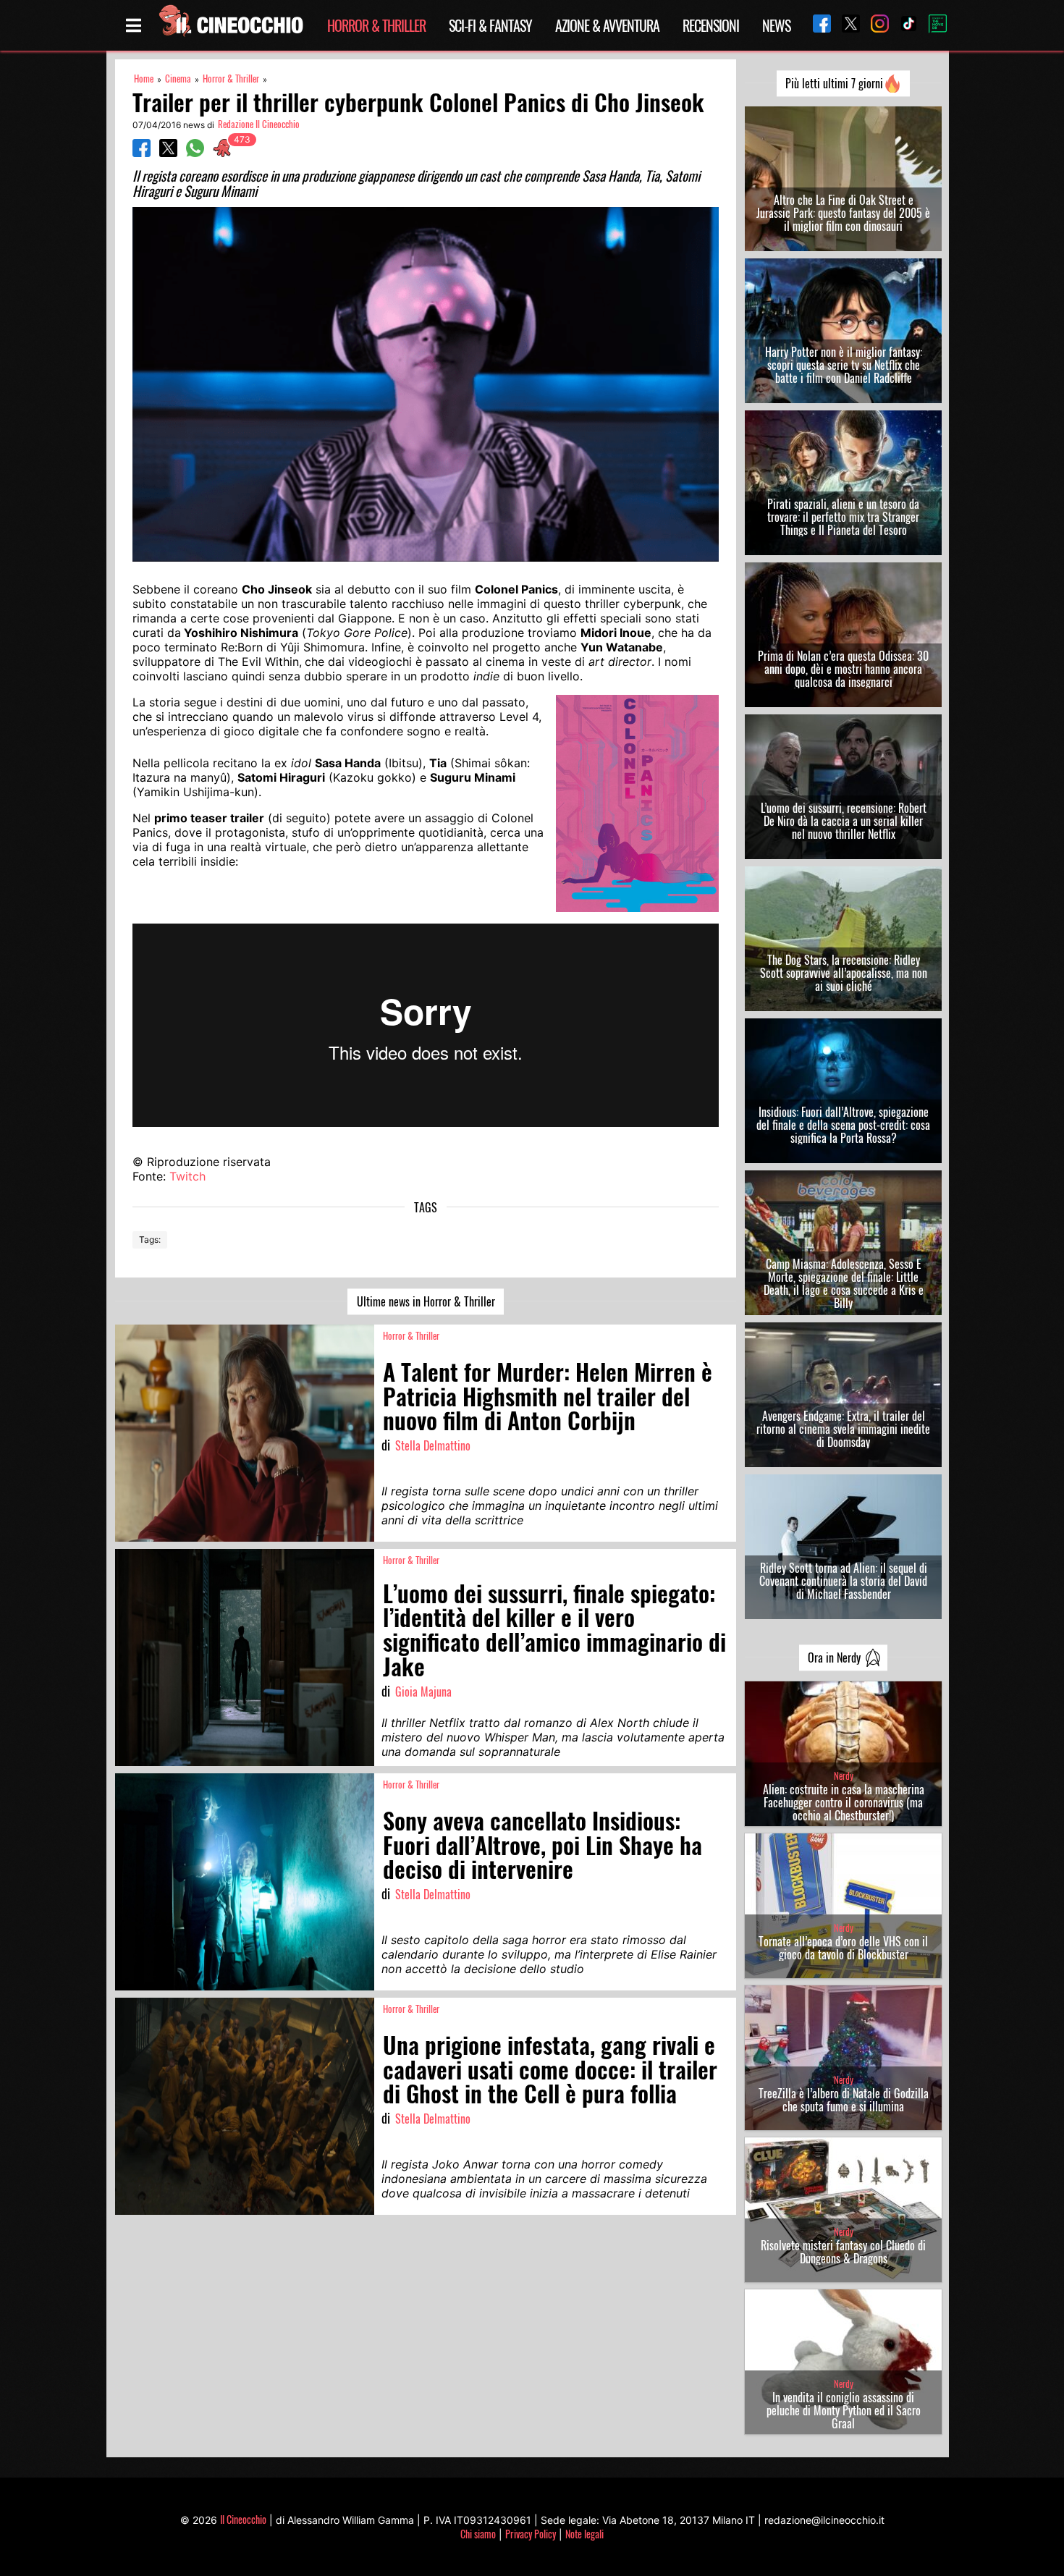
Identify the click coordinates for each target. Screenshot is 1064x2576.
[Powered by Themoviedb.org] (932, 25)
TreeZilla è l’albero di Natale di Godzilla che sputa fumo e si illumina (844, 2100)
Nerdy (844, 1776)
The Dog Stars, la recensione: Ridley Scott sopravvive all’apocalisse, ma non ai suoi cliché (844, 973)
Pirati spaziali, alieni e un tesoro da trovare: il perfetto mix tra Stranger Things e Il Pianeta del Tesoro (843, 517)
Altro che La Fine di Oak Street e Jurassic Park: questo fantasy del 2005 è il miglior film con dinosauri (843, 213)
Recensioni (711, 25)
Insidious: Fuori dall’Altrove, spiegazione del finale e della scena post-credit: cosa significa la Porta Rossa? (843, 1125)
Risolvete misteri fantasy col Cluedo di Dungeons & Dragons (843, 2252)
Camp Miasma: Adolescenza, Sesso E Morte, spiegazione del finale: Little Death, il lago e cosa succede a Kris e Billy (844, 1283)
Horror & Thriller (376, 25)
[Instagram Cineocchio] (874, 25)
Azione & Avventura (607, 25)
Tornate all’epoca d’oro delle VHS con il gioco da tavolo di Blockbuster (843, 1948)
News (776, 25)
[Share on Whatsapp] (195, 153)
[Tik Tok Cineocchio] (903, 25)
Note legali (584, 2534)
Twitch (187, 1176)
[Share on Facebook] (142, 153)
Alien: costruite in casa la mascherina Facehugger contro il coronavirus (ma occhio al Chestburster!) (844, 1802)
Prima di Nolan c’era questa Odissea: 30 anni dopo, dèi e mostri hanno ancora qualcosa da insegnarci (843, 669)
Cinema (178, 79)
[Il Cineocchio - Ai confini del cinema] (230, 25)
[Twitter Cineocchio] (845, 25)
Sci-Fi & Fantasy (490, 25)
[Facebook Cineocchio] (816, 25)
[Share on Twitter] (168, 153)
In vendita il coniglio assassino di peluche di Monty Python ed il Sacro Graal (844, 2410)
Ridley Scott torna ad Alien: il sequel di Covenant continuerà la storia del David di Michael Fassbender (843, 1581)
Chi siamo (478, 2534)
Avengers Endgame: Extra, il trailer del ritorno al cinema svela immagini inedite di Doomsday (843, 1429)
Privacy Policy (531, 2534)
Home (144, 79)
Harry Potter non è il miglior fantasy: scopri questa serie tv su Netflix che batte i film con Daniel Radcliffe (844, 365)
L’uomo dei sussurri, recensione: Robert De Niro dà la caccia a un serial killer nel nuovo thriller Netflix (844, 821)
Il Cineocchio (243, 2519)
